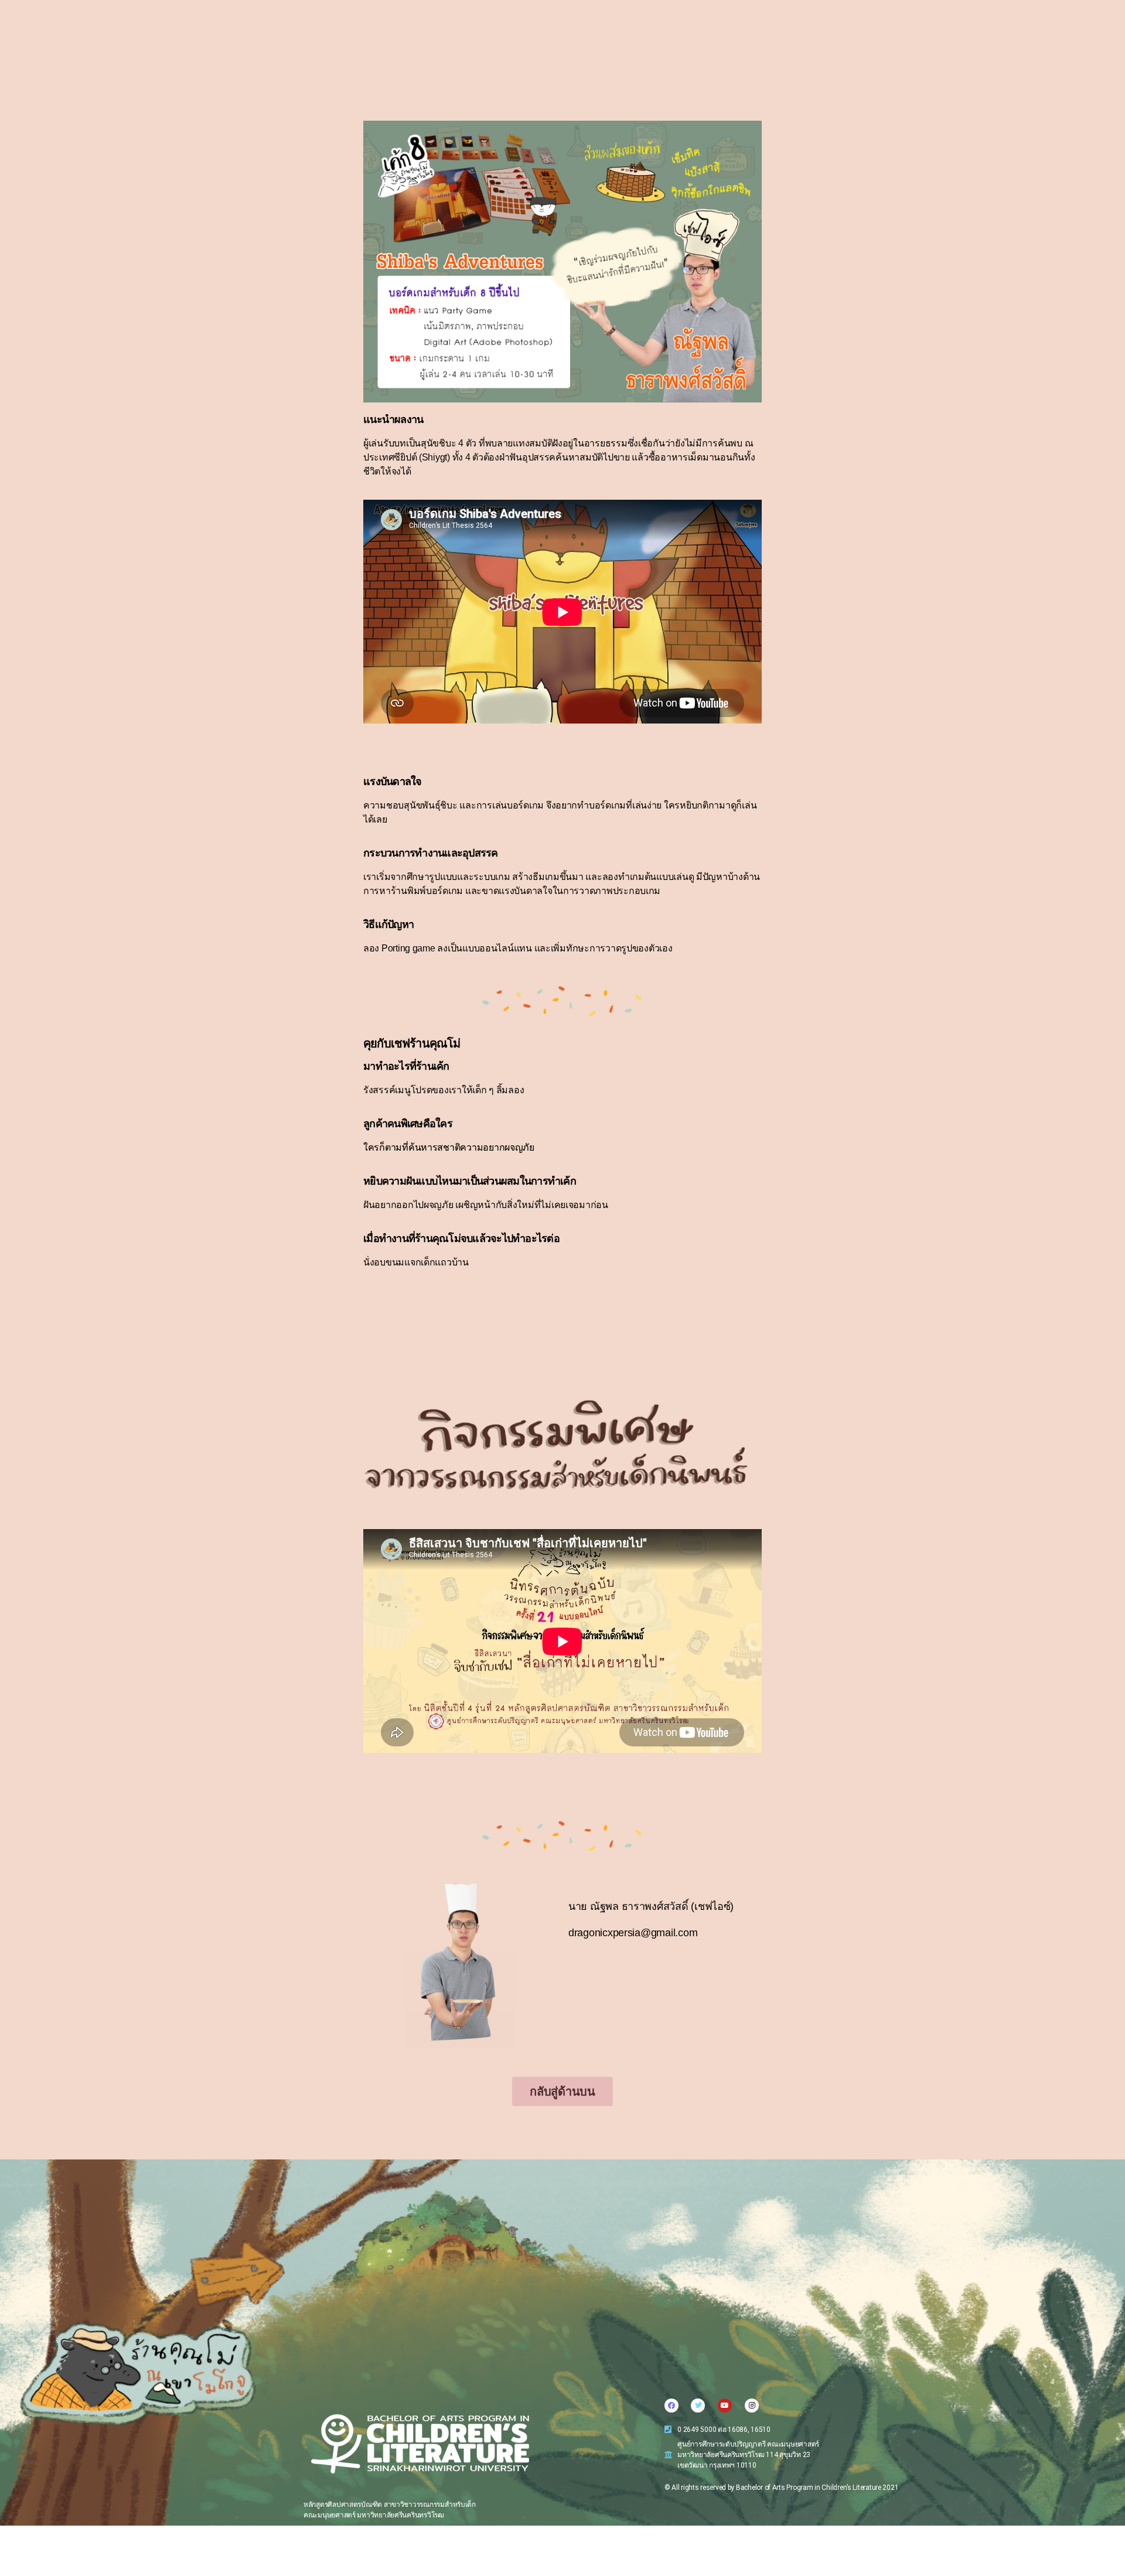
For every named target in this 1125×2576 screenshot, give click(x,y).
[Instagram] (752, 2406)
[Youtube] (725, 2406)
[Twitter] (698, 2406)
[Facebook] (671, 2406)
